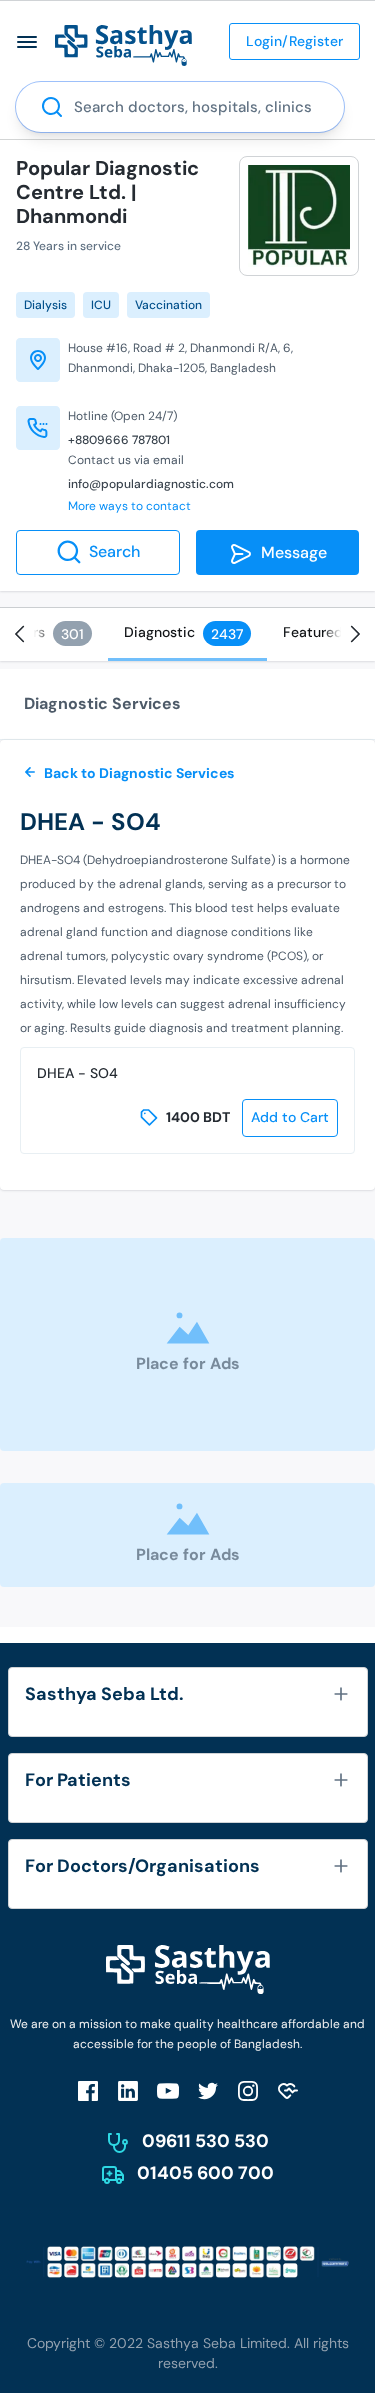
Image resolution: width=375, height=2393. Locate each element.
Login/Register (294, 41)
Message (290, 552)
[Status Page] (288, 2090)
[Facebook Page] (88, 2090)
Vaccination (168, 305)
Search (114, 551)
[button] (27, 41)
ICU (101, 305)
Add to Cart (290, 1117)
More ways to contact (129, 506)
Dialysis (45, 305)
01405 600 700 (205, 2173)
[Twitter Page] (208, 2090)
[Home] (123, 44)
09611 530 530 (205, 2141)
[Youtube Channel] (168, 2090)
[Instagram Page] (248, 2090)
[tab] (187, 634)
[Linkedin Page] (128, 2090)
